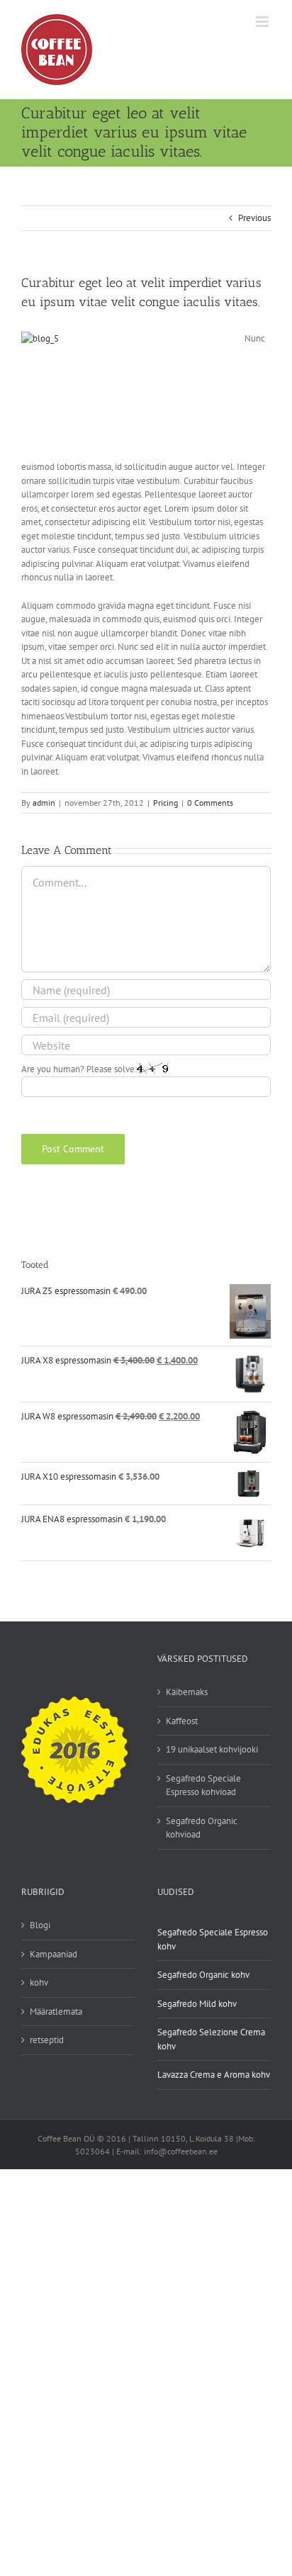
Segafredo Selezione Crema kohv (211, 2039)
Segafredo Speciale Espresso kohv (213, 1939)
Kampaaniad (54, 1954)
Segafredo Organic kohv (203, 1975)
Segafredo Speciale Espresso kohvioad (203, 1785)
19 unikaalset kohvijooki (212, 1749)
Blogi (40, 1925)
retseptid (47, 2040)
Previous (254, 218)
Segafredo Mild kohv (197, 2004)
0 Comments (210, 803)
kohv (39, 1982)
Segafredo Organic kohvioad (202, 1828)
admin (44, 803)
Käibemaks (187, 1692)
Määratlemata (56, 2012)
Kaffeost (182, 1721)
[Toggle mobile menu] (263, 22)
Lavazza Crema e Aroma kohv (214, 2075)
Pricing (165, 803)
